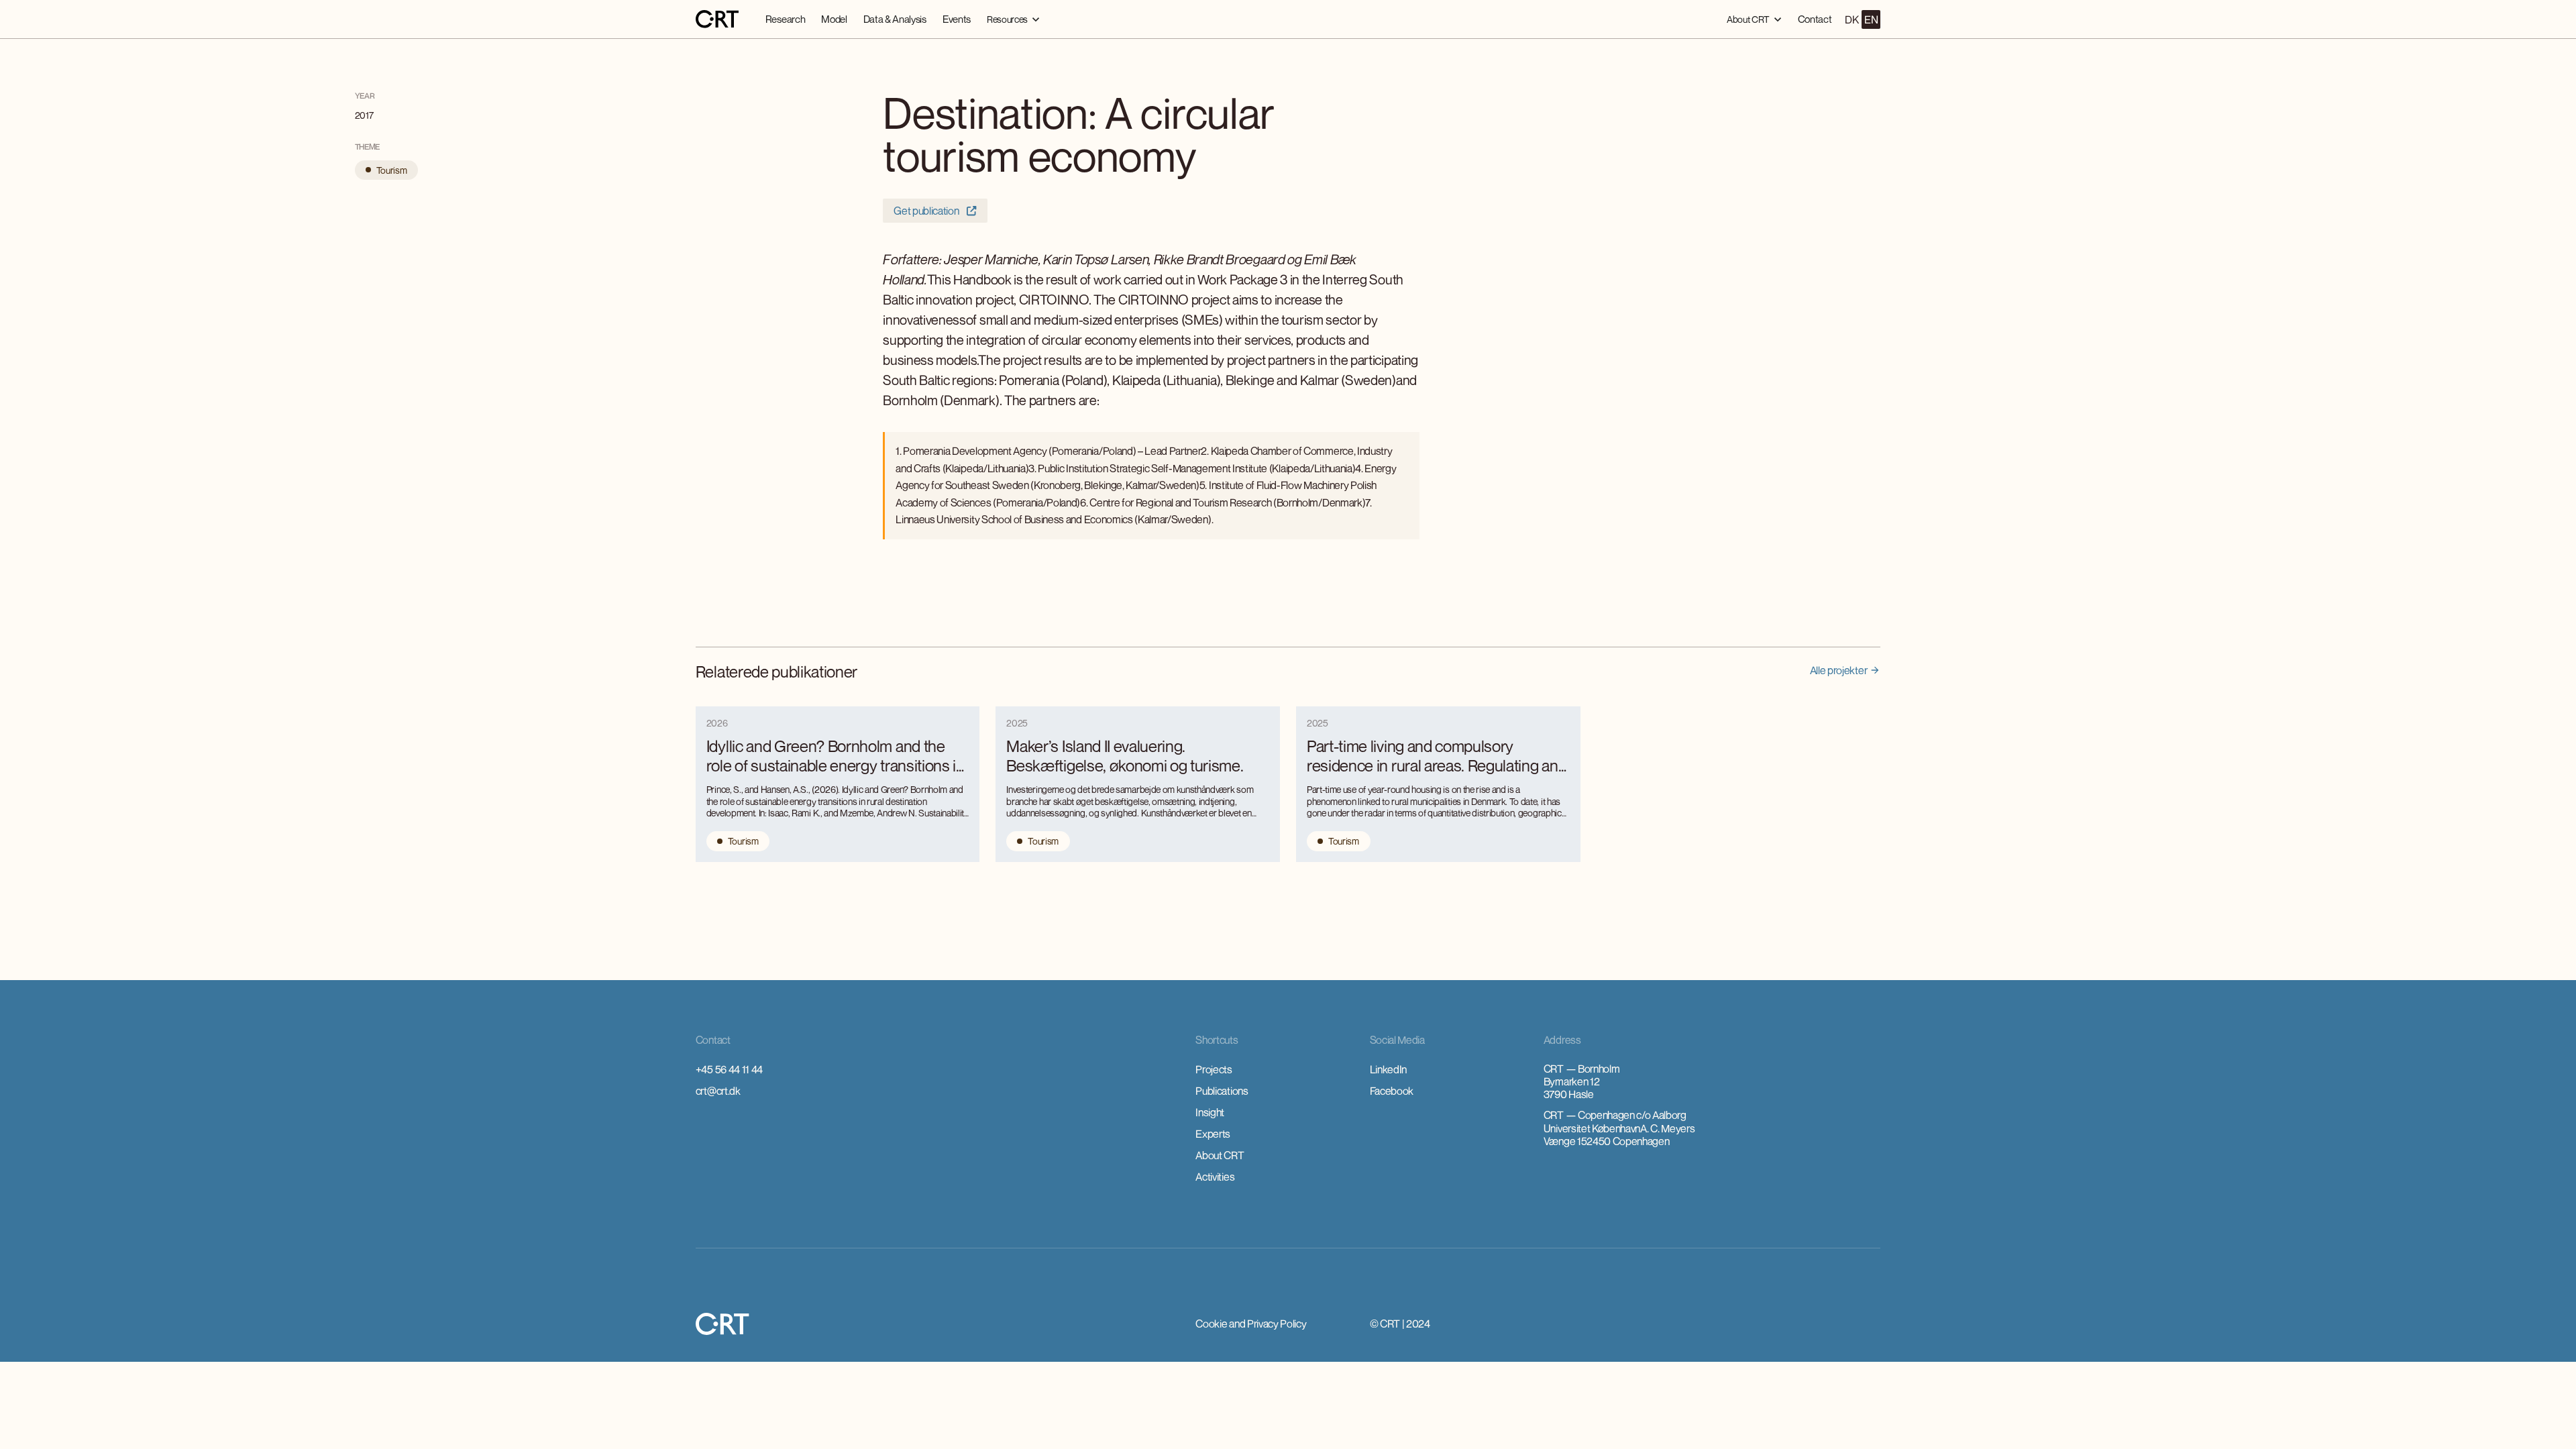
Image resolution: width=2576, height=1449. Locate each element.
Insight (1210, 1112)
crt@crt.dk (718, 1091)
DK (1851, 19)
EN (1871, 19)
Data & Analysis (895, 19)
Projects (1214, 1069)
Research (785, 19)
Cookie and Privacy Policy (1251, 1324)
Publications (1222, 1091)
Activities (1215, 1177)
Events (957, 19)
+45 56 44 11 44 (729, 1069)
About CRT (1220, 1155)
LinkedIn (1388, 1069)
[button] (1013, 19)
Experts (1213, 1134)
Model (834, 19)
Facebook (1392, 1091)
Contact (1815, 19)
